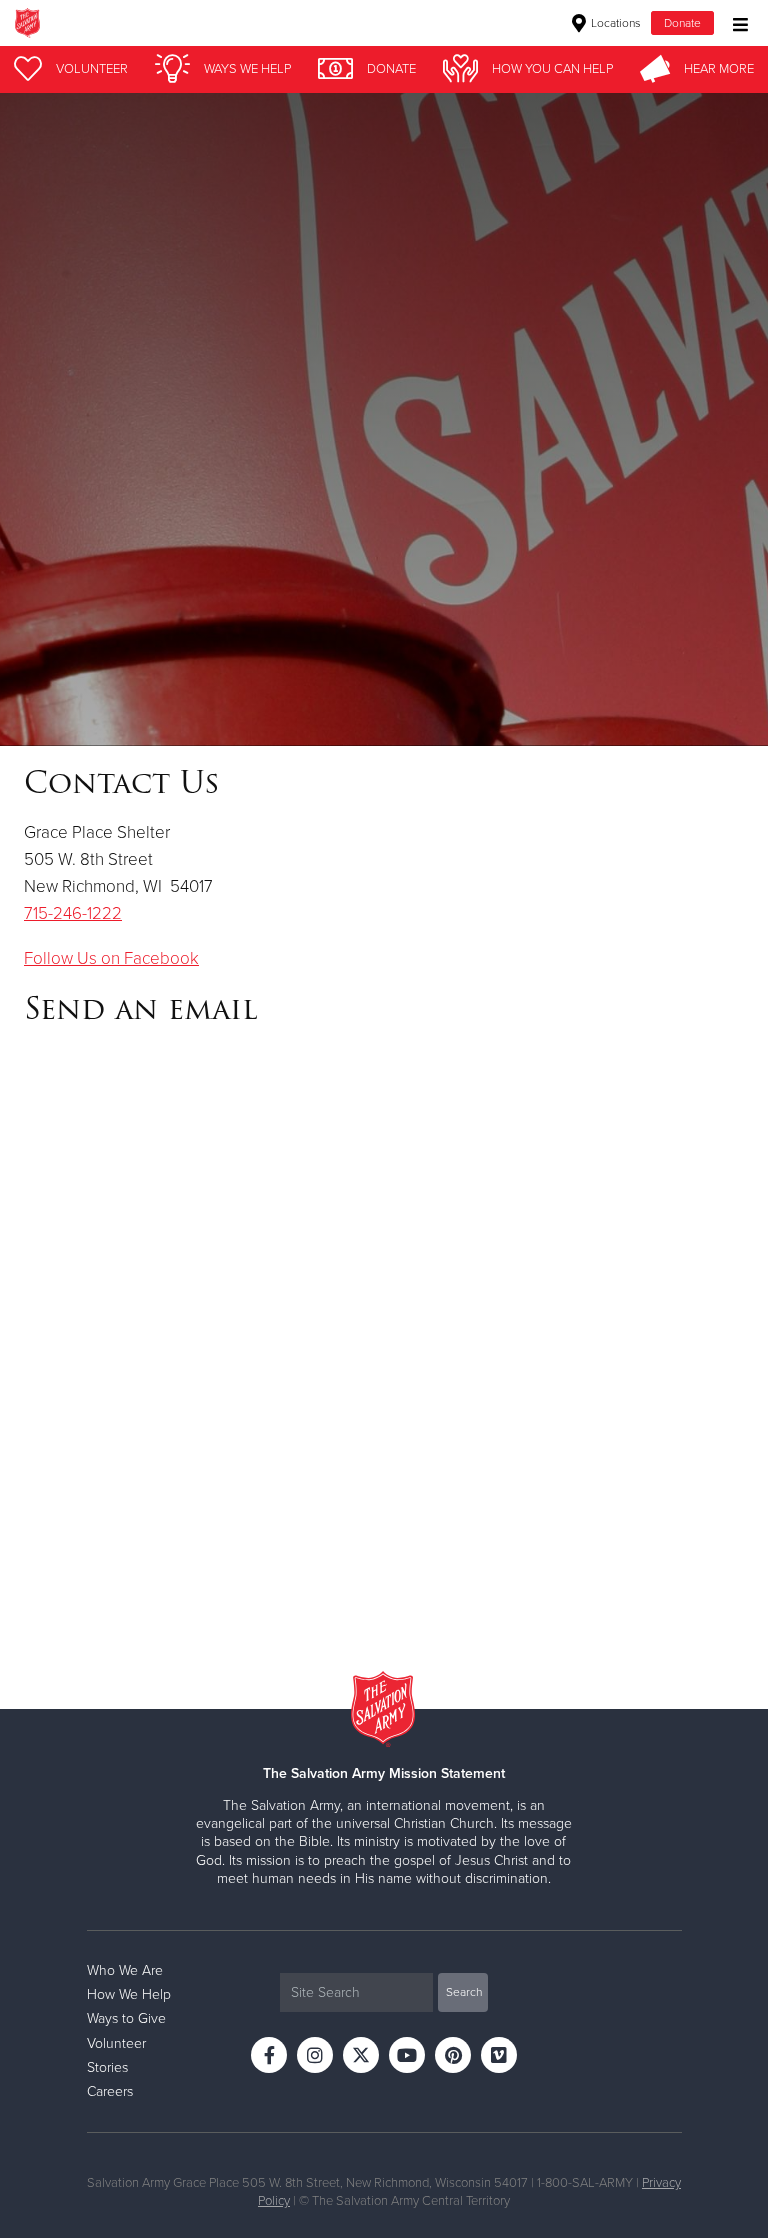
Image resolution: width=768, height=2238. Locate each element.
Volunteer (116, 2043)
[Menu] (735, 22)
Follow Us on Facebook (111, 958)
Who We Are (125, 1970)
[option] (384, 419)
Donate (682, 23)
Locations (614, 23)
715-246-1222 (73, 913)
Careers (110, 2091)
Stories (107, 2067)
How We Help (129, 1994)
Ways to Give (126, 2018)
